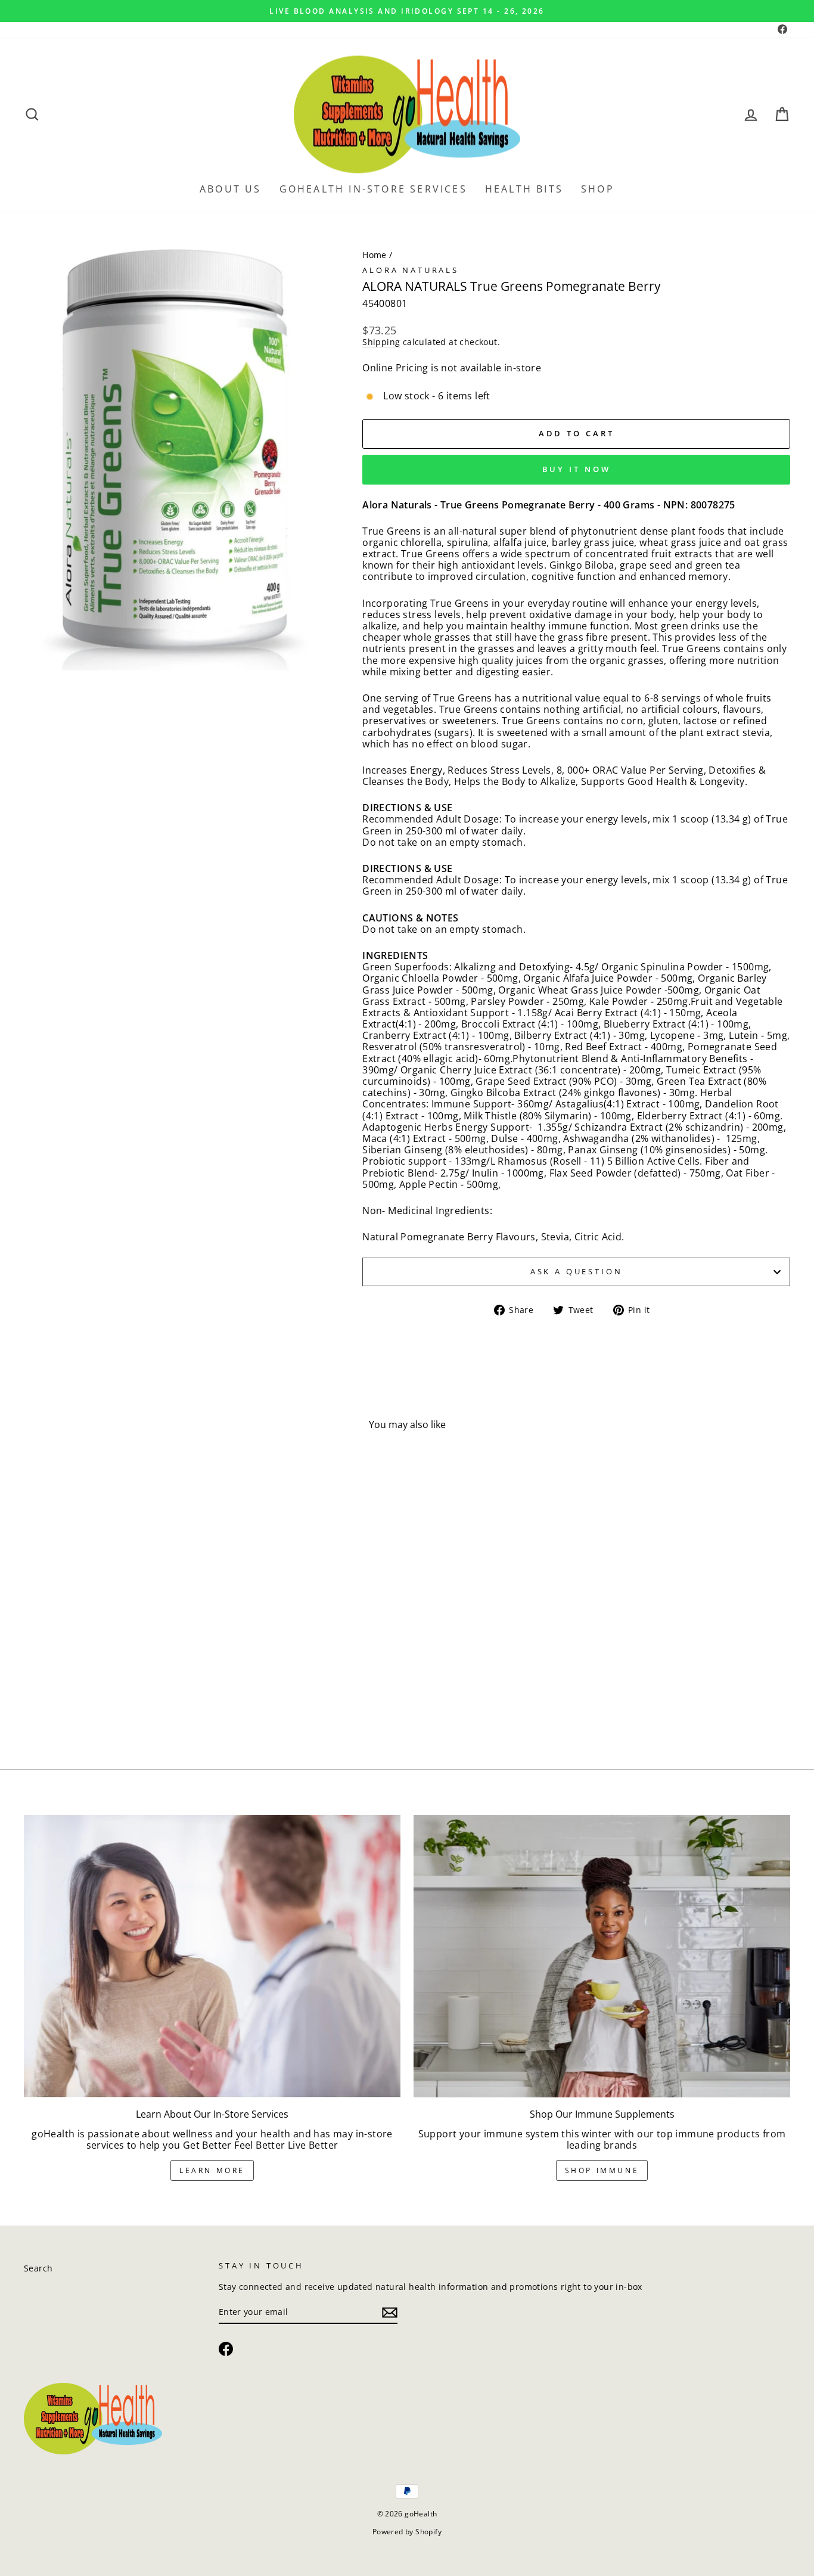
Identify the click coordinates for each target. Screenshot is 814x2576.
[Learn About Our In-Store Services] (212, 1956)
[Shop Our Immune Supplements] (602, 1956)
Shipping (381, 342)
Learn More (212, 2170)
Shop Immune (602, 2170)
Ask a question (577, 1271)
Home (375, 255)
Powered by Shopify (407, 2532)
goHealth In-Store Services (373, 189)
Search (38, 2268)
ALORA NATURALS (411, 270)
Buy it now (577, 469)
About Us (231, 189)
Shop (598, 189)
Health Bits (524, 189)
